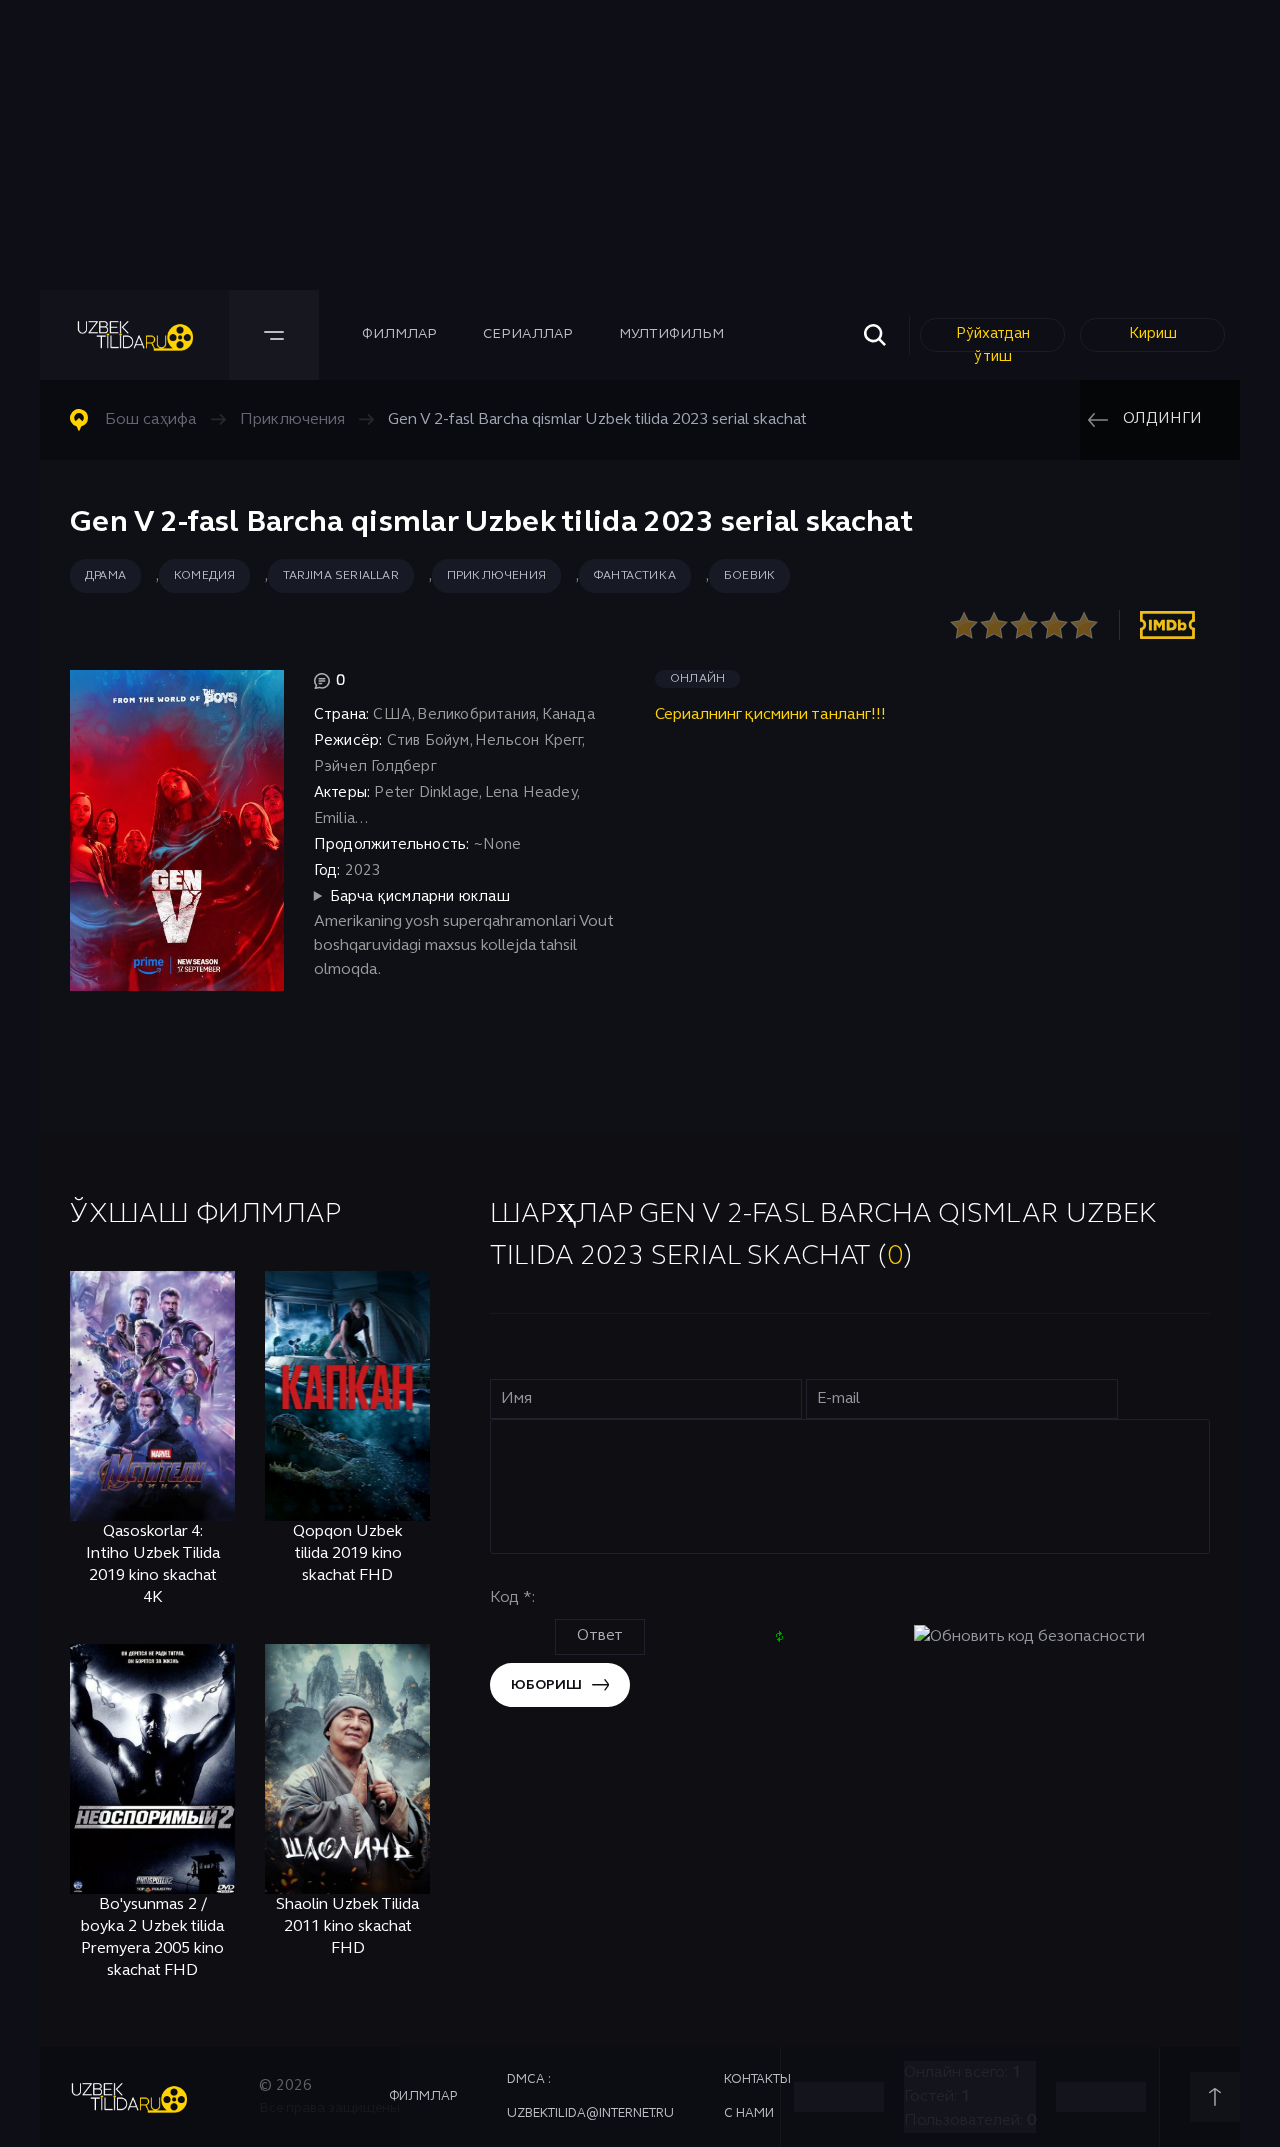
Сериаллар (528, 334)
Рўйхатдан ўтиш (993, 339)
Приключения (496, 576)
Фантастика (635, 576)
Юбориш (546, 1685)
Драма (105, 576)
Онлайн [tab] (697, 679)
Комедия (204, 576)
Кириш (1153, 334)
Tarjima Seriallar (340, 576)
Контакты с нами (757, 2097)
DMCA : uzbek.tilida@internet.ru (590, 2097)
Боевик (749, 576)
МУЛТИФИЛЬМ (671, 334)
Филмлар (399, 334)
